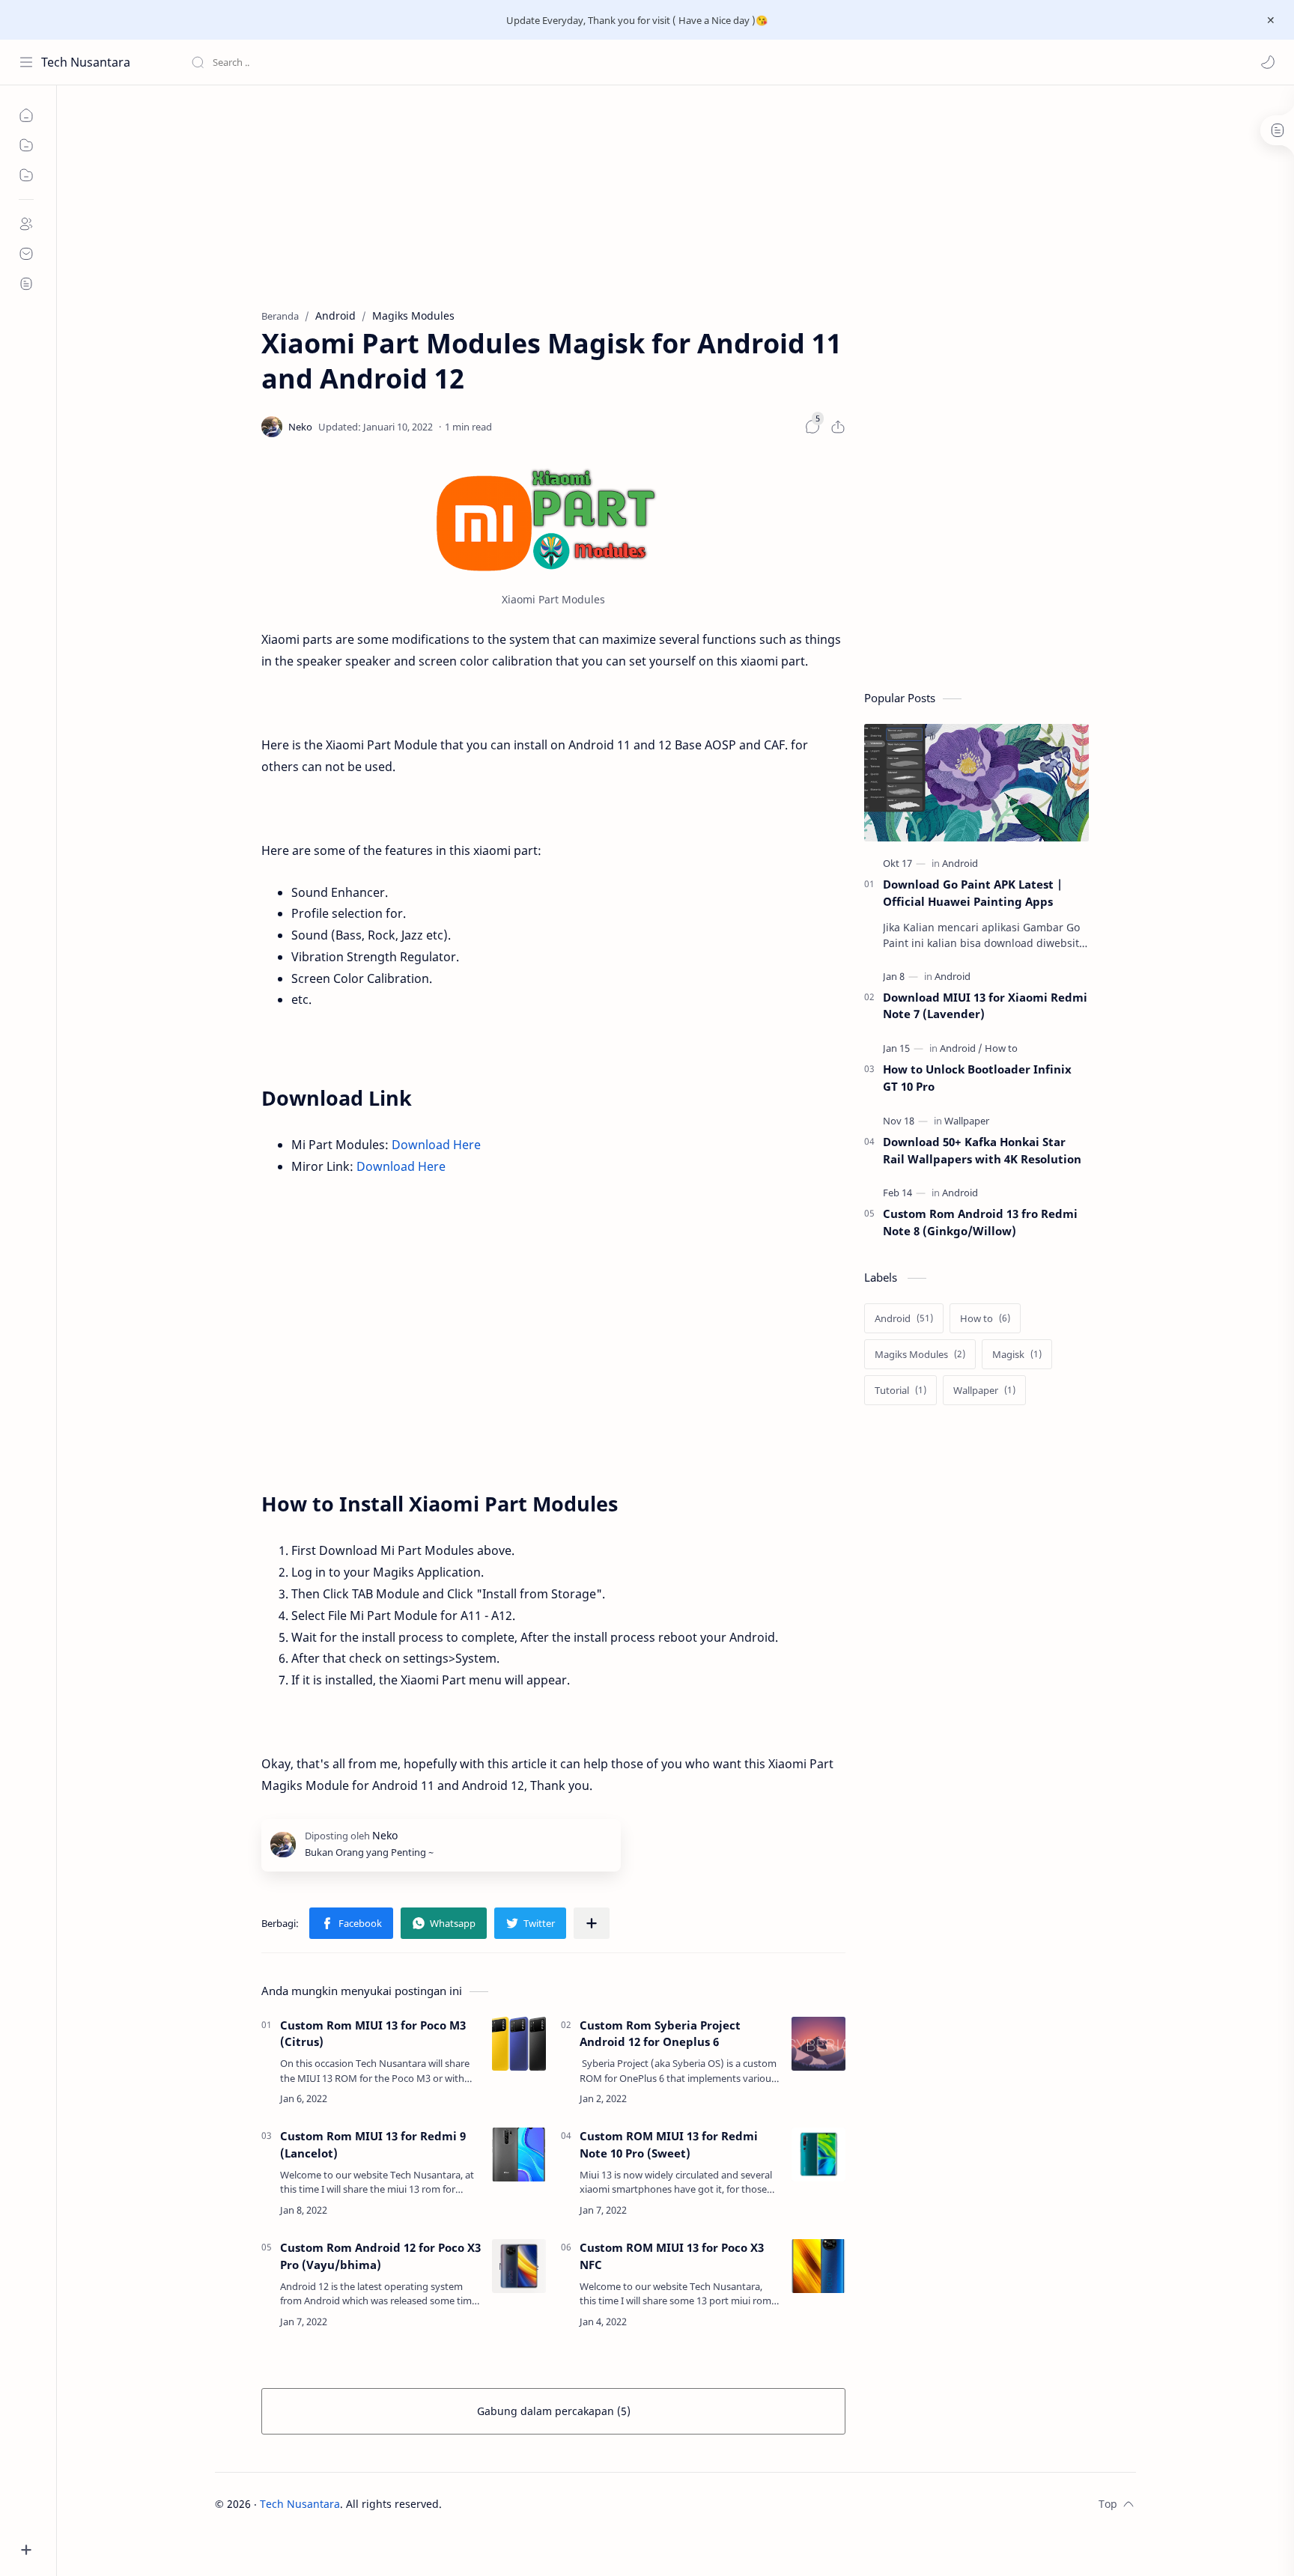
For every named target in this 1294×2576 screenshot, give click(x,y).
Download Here (436, 1145)
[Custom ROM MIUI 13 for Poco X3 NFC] (818, 2266)
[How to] (1001, 1048)
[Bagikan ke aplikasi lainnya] (592, 1923)
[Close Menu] (1271, 20)
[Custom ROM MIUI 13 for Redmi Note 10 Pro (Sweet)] (818, 2155)
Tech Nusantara (86, 62)
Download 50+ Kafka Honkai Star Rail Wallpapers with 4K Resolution (982, 1150)
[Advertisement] (487, 141)
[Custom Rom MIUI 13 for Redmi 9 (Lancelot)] (519, 2155)
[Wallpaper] (967, 1121)
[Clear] (426, 62)
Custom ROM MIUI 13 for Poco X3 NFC (672, 2256)
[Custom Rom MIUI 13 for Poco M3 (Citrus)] (519, 2044)
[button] (1268, 62)
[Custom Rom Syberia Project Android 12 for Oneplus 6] (818, 2044)
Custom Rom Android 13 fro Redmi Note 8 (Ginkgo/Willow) (980, 1222)
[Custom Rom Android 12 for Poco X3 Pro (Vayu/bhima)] (519, 2266)
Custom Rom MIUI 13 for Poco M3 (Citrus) (373, 2034)
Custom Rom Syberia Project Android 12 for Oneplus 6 (660, 2034)
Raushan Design (547, 2504)
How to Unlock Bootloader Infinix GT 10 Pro (977, 1078)
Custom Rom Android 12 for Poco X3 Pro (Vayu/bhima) (380, 2256)
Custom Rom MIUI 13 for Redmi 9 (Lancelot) (373, 2144)
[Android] (960, 863)
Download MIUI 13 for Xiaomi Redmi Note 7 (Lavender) (985, 1006)
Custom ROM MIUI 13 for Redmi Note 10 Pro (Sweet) (669, 2144)
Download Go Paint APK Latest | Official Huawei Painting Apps (973, 893)
